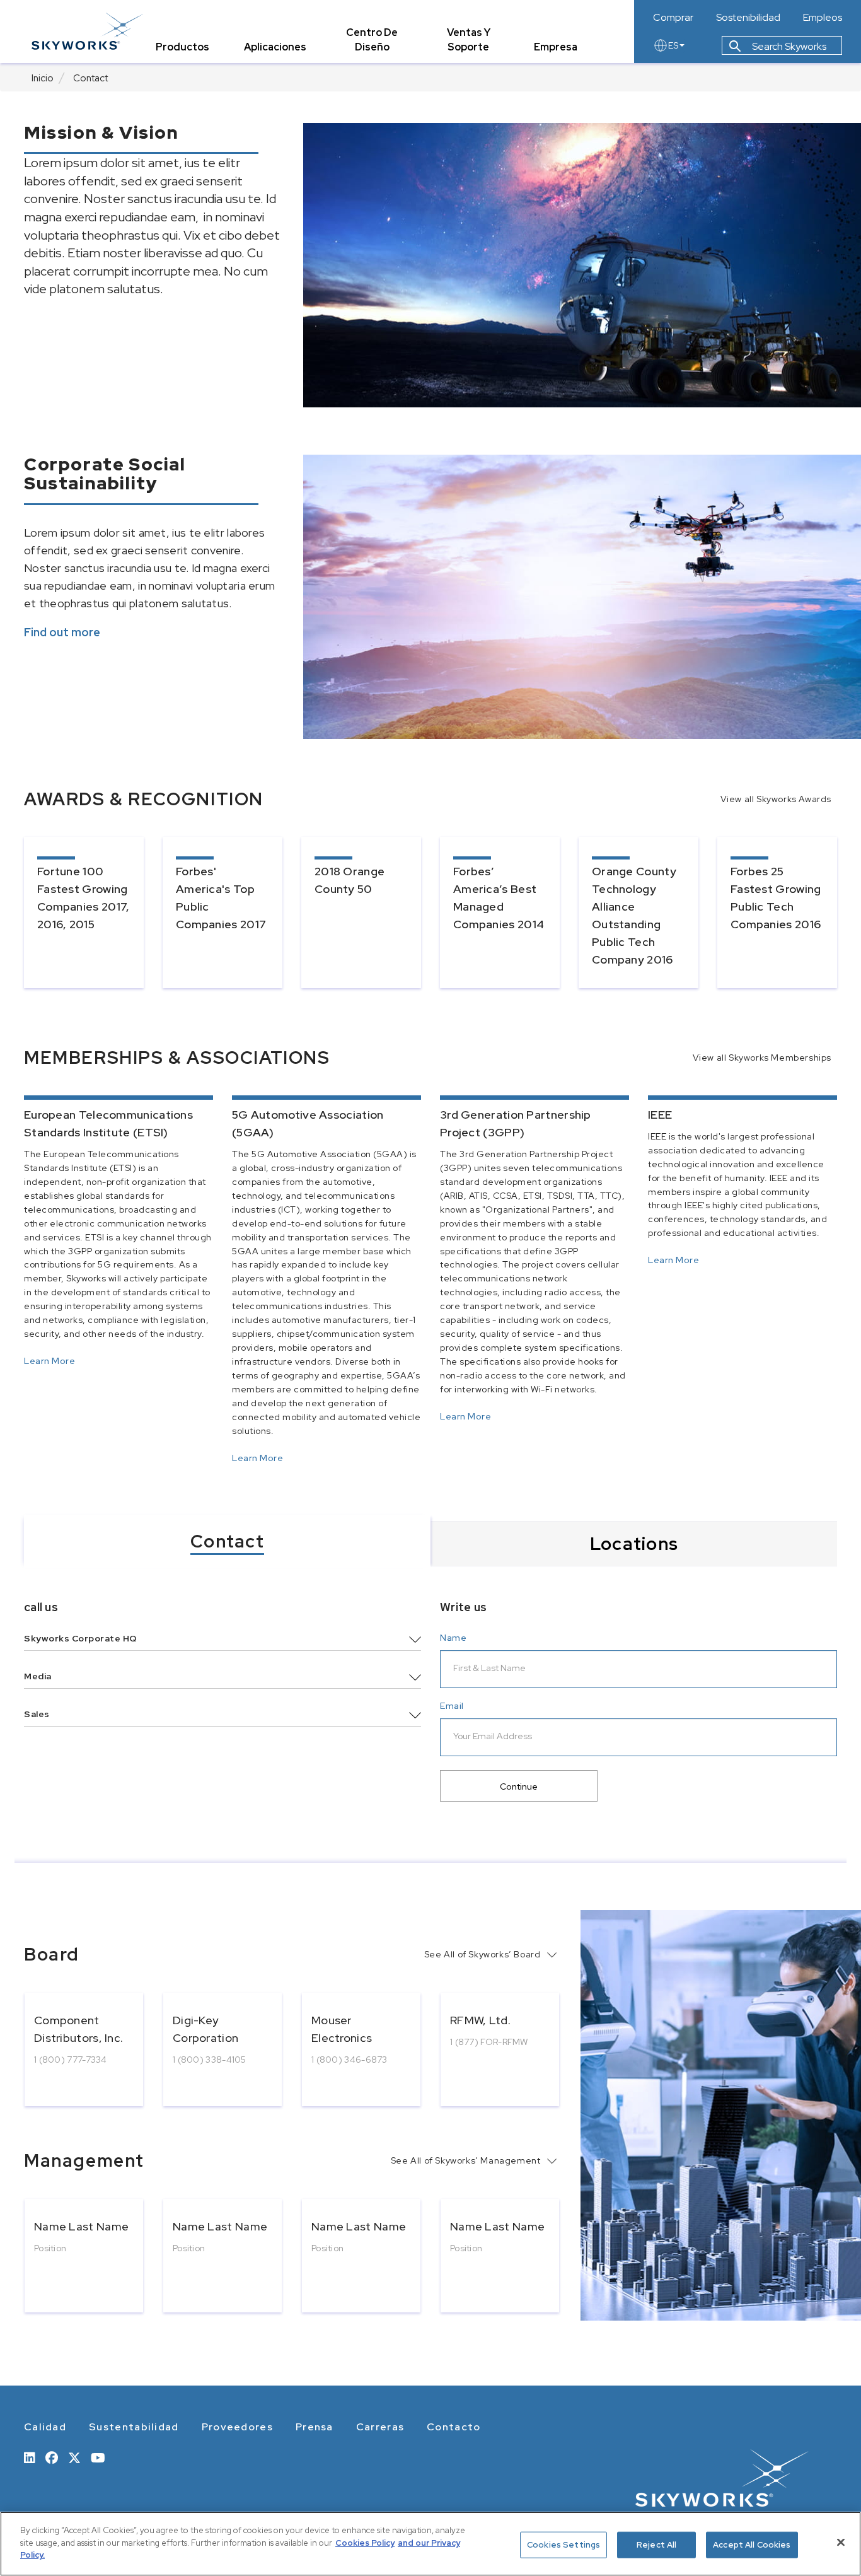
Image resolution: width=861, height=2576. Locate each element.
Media (38, 1676)
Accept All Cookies (752, 2545)
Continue (519, 1786)
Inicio (43, 78)
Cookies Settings (563, 2545)
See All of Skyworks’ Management (466, 2160)
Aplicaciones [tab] (275, 47)
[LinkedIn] (30, 2457)
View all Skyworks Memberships (762, 1058)
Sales (37, 1714)
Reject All (656, 2545)
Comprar (673, 18)
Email (452, 1706)
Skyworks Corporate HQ (81, 1638)
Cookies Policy (365, 2543)
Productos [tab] (182, 47)
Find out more (62, 632)
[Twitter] (74, 2457)
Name (453, 1638)
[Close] (841, 2543)
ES (673, 45)
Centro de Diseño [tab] (372, 40)
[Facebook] (52, 2457)
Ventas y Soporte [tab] (469, 40)
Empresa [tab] (556, 47)
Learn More (49, 1362)
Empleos (823, 18)
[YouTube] (98, 2457)
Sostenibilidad (748, 18)
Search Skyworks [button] (788, 46)
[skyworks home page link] (87, 31)
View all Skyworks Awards (776, 799)
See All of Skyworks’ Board (483, 1954)
